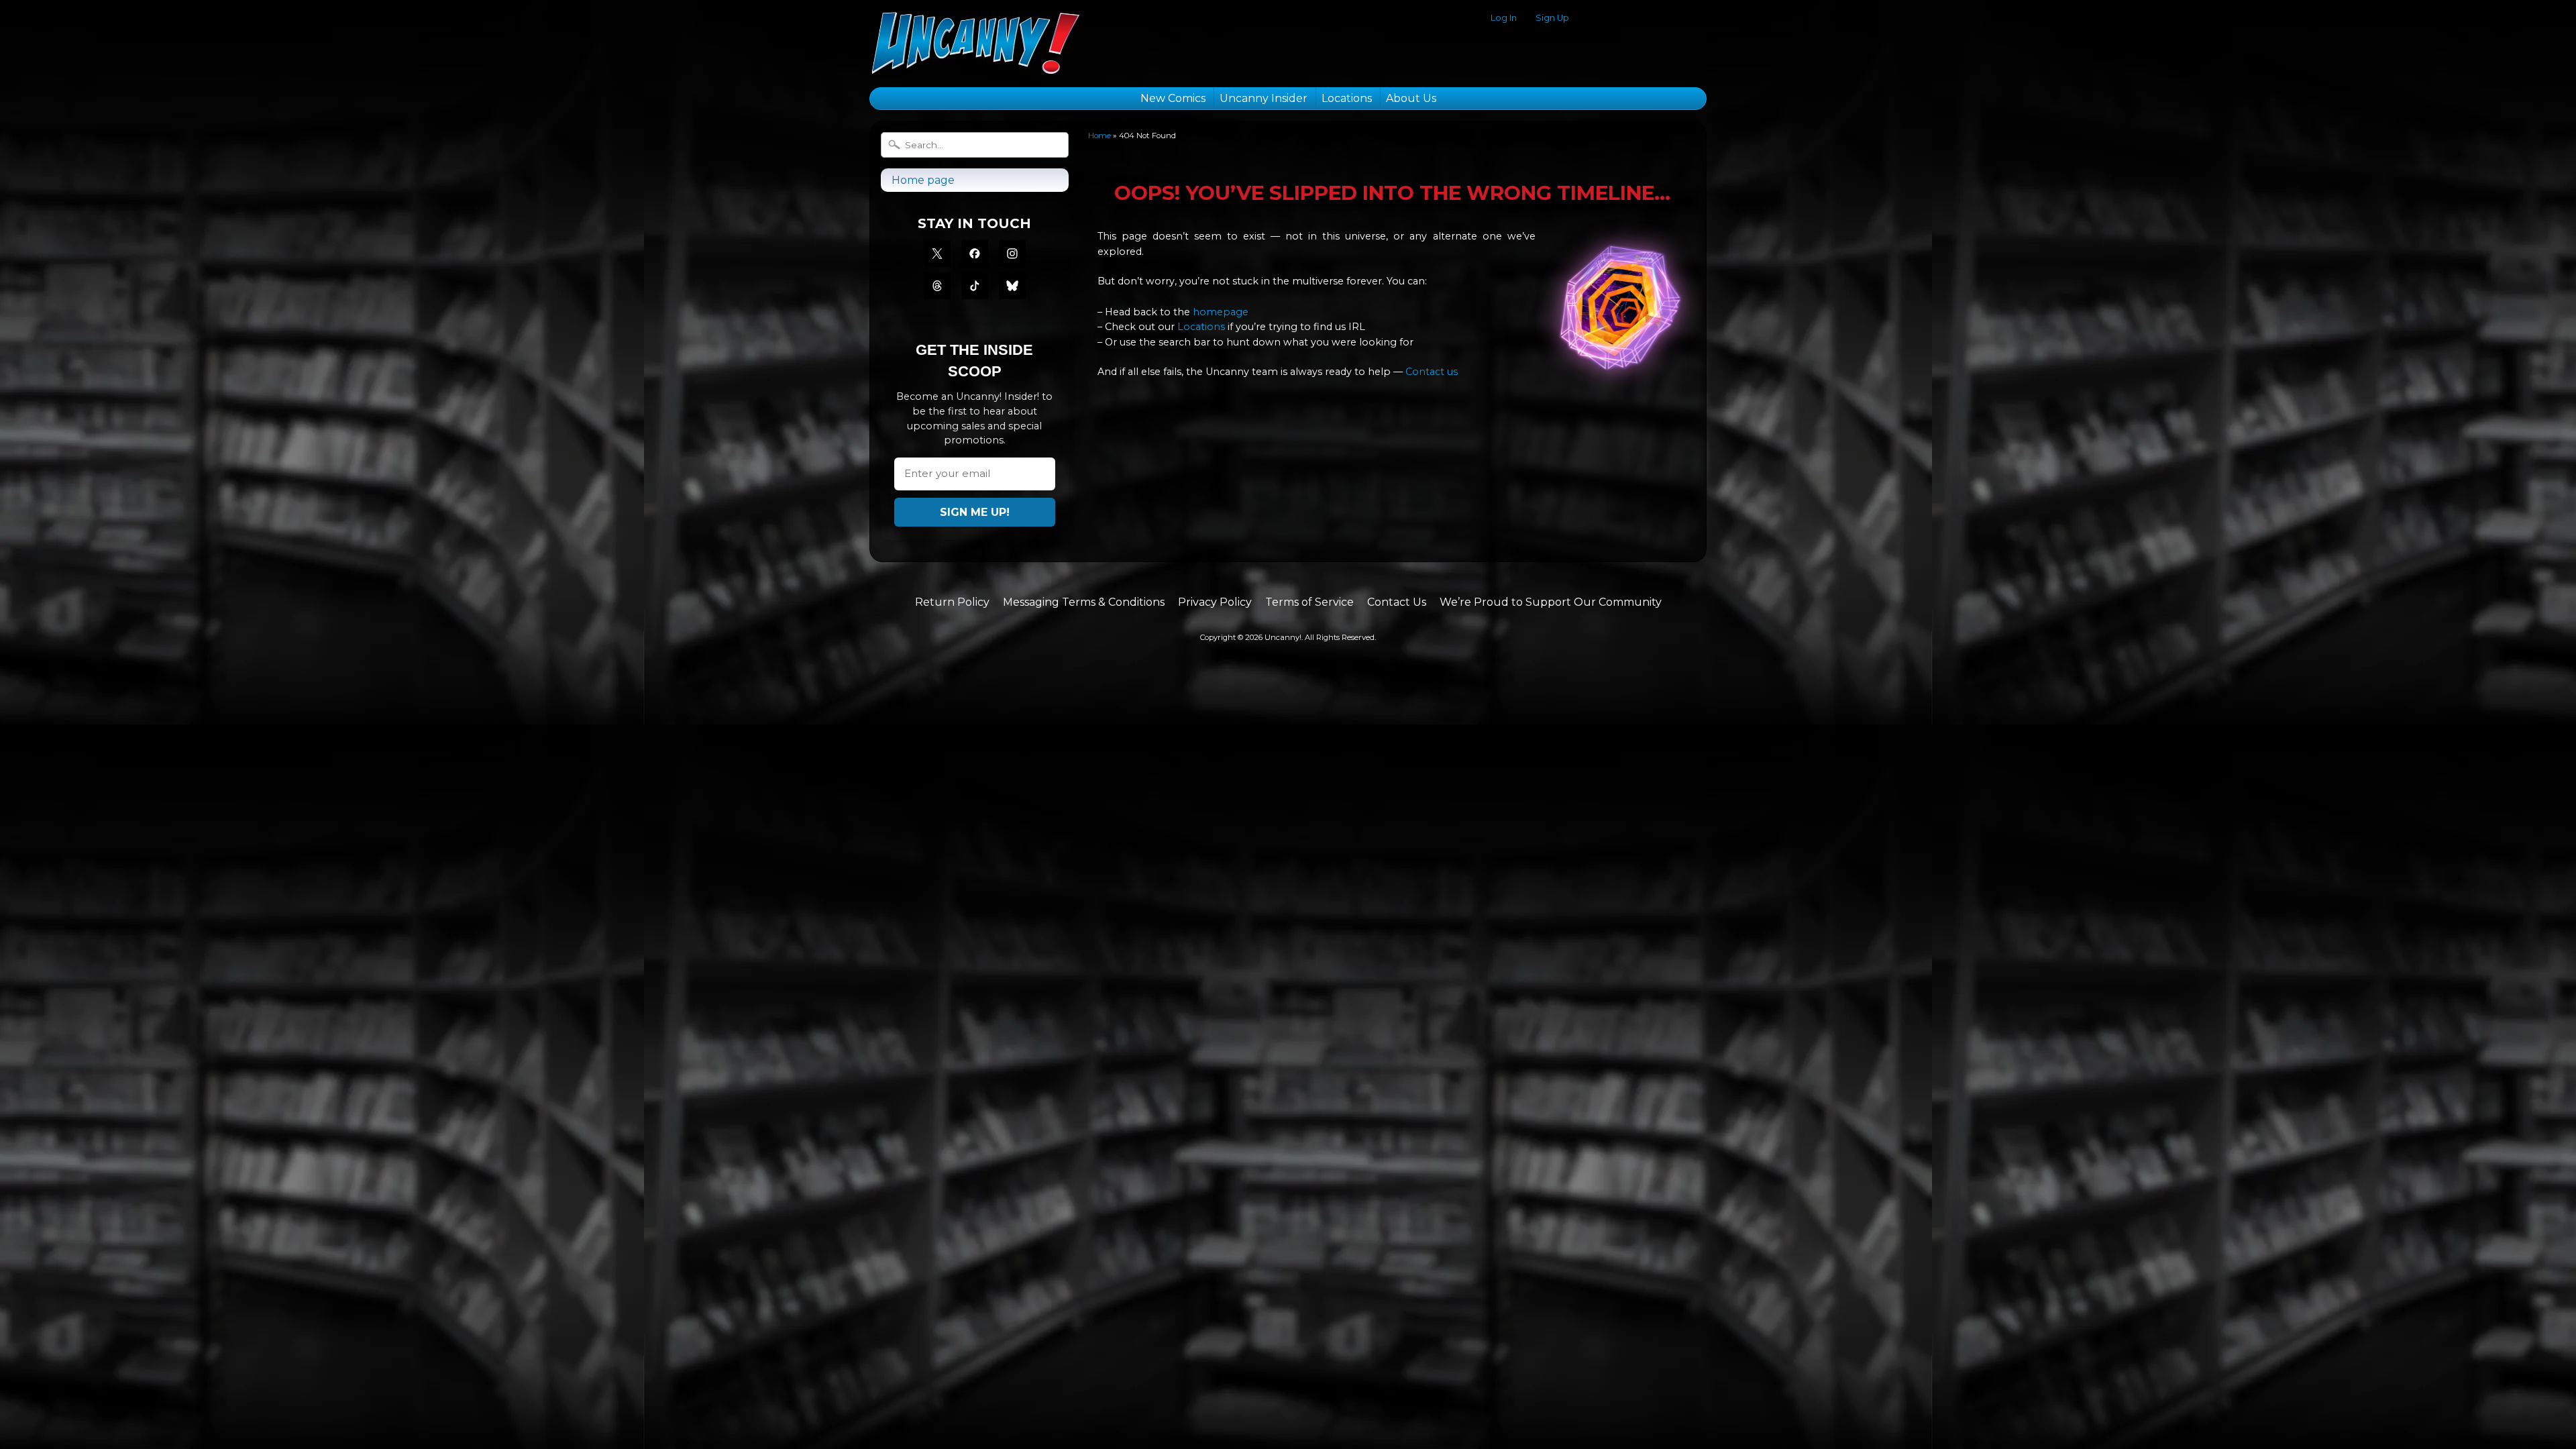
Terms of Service (1309, 602)
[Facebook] (975, 254)
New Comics (1173, 98)
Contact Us (1397, 602)
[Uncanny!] (975, 58)
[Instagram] (1012, 254)
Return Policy (952, 602)
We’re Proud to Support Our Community (1551, 602)
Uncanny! (1283, 637)
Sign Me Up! (975, 512)
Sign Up (1552, 18)
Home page (923, 180)
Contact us (1432, 372)
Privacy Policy (1215, 602)
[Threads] (937, 286)
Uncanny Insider (1264, 98)
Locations (1347, 98)
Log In (1504, 18)
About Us (1411, 98)
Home (1099, 136)
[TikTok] (975, 286)
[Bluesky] (1012, 286)
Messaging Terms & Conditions (1084, 602)
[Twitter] (937, 254)
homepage (1221, 312)
